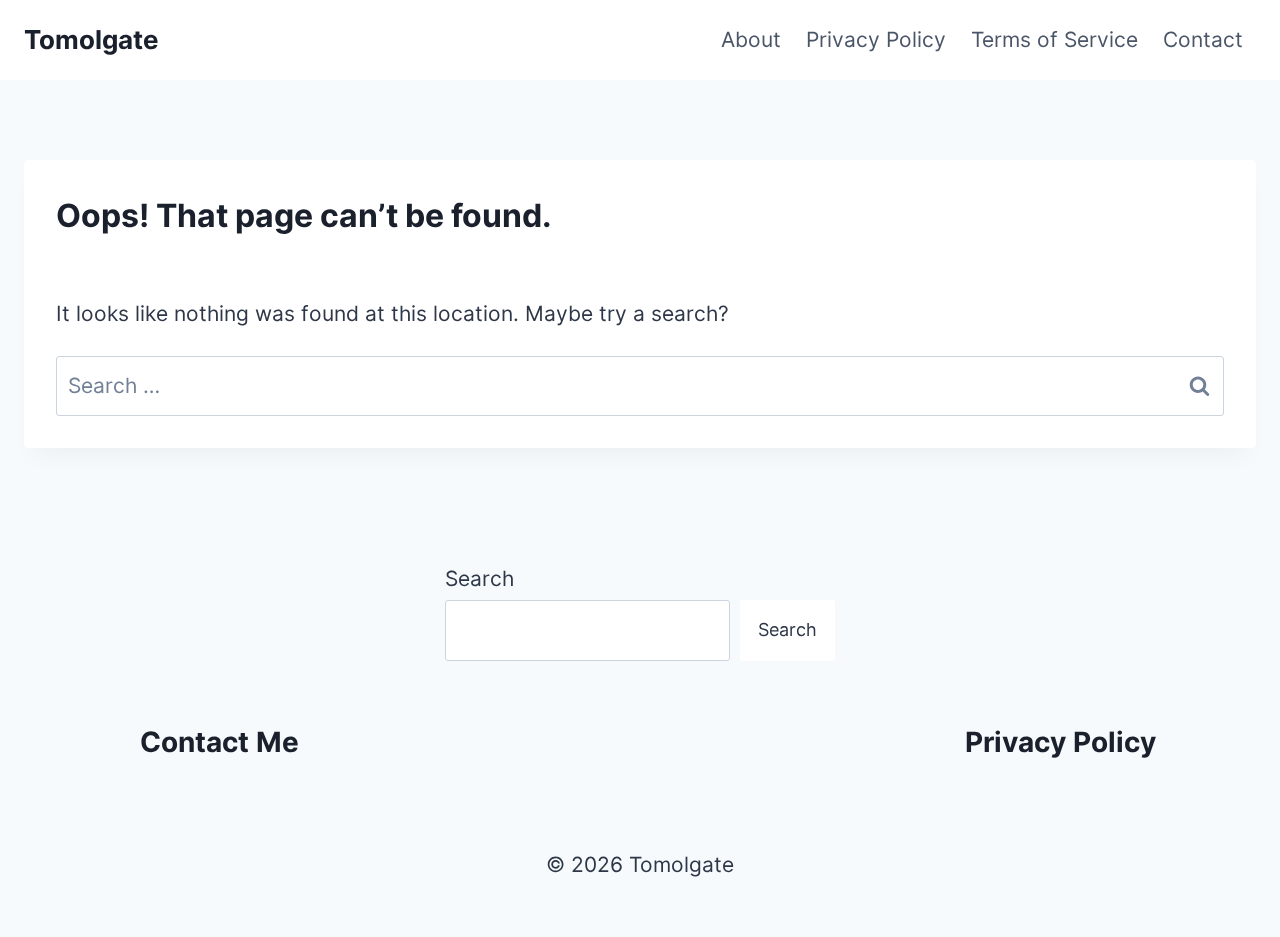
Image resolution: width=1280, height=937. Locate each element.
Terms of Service (1054, 39)
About (751, 39)
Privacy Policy (876, 39)
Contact (1203, 39)
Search (479, 578)
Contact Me (219, 742)
